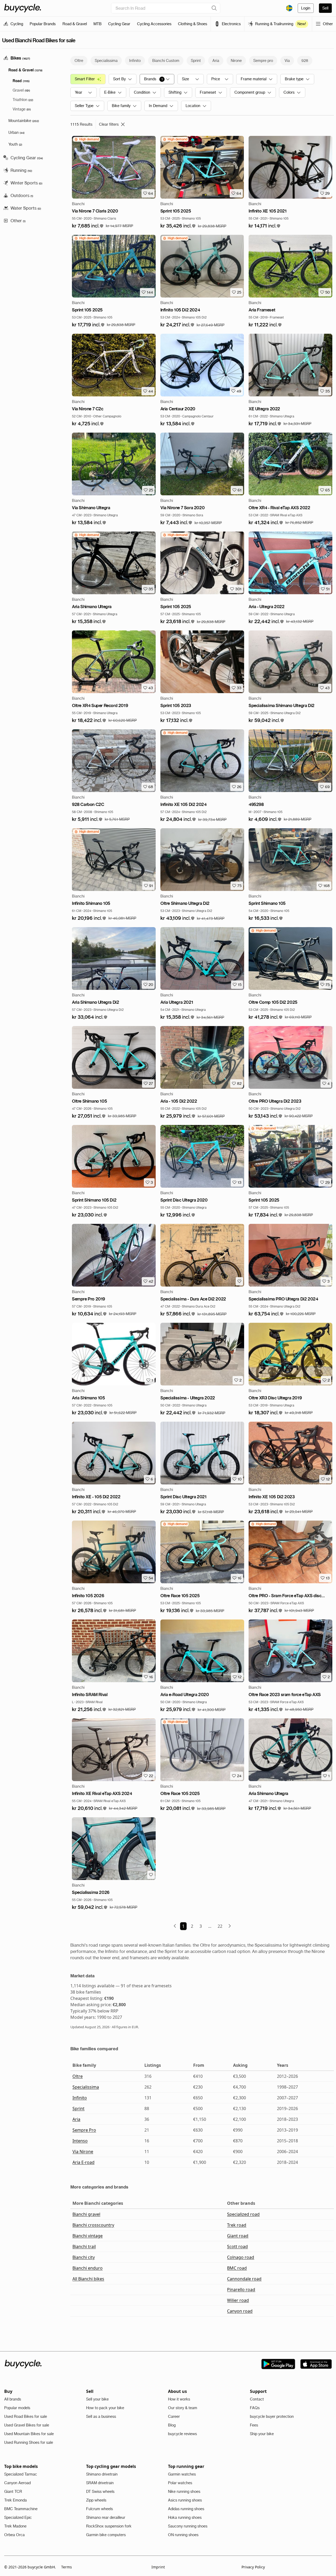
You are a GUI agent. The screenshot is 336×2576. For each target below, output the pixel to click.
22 (220, 1926)
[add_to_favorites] (239, 1281)
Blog (172, 2425)
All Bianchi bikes (88, 2279)
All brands (13, 2399)
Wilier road (238, 2300)
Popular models (17, 2408)
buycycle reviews (182, 2434)
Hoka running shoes (185, 2517)
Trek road (237, 2225)
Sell (325, 8)
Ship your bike (262, 2434)
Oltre (78, 2076)
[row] (86, 139)
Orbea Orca (14, 2535)
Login (306, 8)
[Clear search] (214, 8)
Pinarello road (241, 2290)
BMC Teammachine (21, 2509)
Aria (76, 2119)
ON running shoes (183, 2535)
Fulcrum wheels (99, 2509)
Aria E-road (83, 2162)
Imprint (158, 2567)
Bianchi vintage (88, 2236)
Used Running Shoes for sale (29, 2442)
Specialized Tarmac (21, 2474)
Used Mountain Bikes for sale (29, 2434)
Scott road (237, 2246)
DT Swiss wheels (100, 2492)
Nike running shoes (184, 2492)
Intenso (80, 2141)
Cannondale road (244, 2279)
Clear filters (109, 124)
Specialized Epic (18, 2517)
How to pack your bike (105, 2408)
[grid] (86, 139)
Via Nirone (83, 2152)
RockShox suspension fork (109, 2526)
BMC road (237, 2268)
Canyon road (240, 2311)
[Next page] (230, 1926)
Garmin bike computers (106, 2535)
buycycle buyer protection (272, 2416)
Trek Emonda (15, 2500)
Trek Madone (15, 2526)
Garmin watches (182, 2474)
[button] (88, 226)
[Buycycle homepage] (23, 8)
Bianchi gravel (86, 2214)
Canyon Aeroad (17, 2483)
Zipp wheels (96, 2500)
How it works (179, 2399)
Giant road (238, 2236)
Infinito (80, 2098)
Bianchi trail (84, 2246)
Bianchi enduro (88, 2268)
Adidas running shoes (186, 2509)
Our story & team (183, 2408)
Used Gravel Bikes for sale (27, 2425)
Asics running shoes (185, 2500)
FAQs (255, 2408)
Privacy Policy (253, 2567)
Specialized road (243, 2214)
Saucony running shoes (188, 2526)
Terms (67, 2567)
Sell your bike (97, 2399)
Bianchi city (84, 2257)
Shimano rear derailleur (106, 2517)
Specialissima (86, 2087)
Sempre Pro (84, 2130)
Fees (254, 2425)
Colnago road (241, 2257)
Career (174, 2416)
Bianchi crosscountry (93, 2225)
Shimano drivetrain (102, 2474)
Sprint (78, 2108)
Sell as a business (101, 2416)
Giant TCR (13, 2492)
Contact (257, 2399)
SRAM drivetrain (100, 2483)
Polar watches (180, 2483)
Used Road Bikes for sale (26, 2416)
